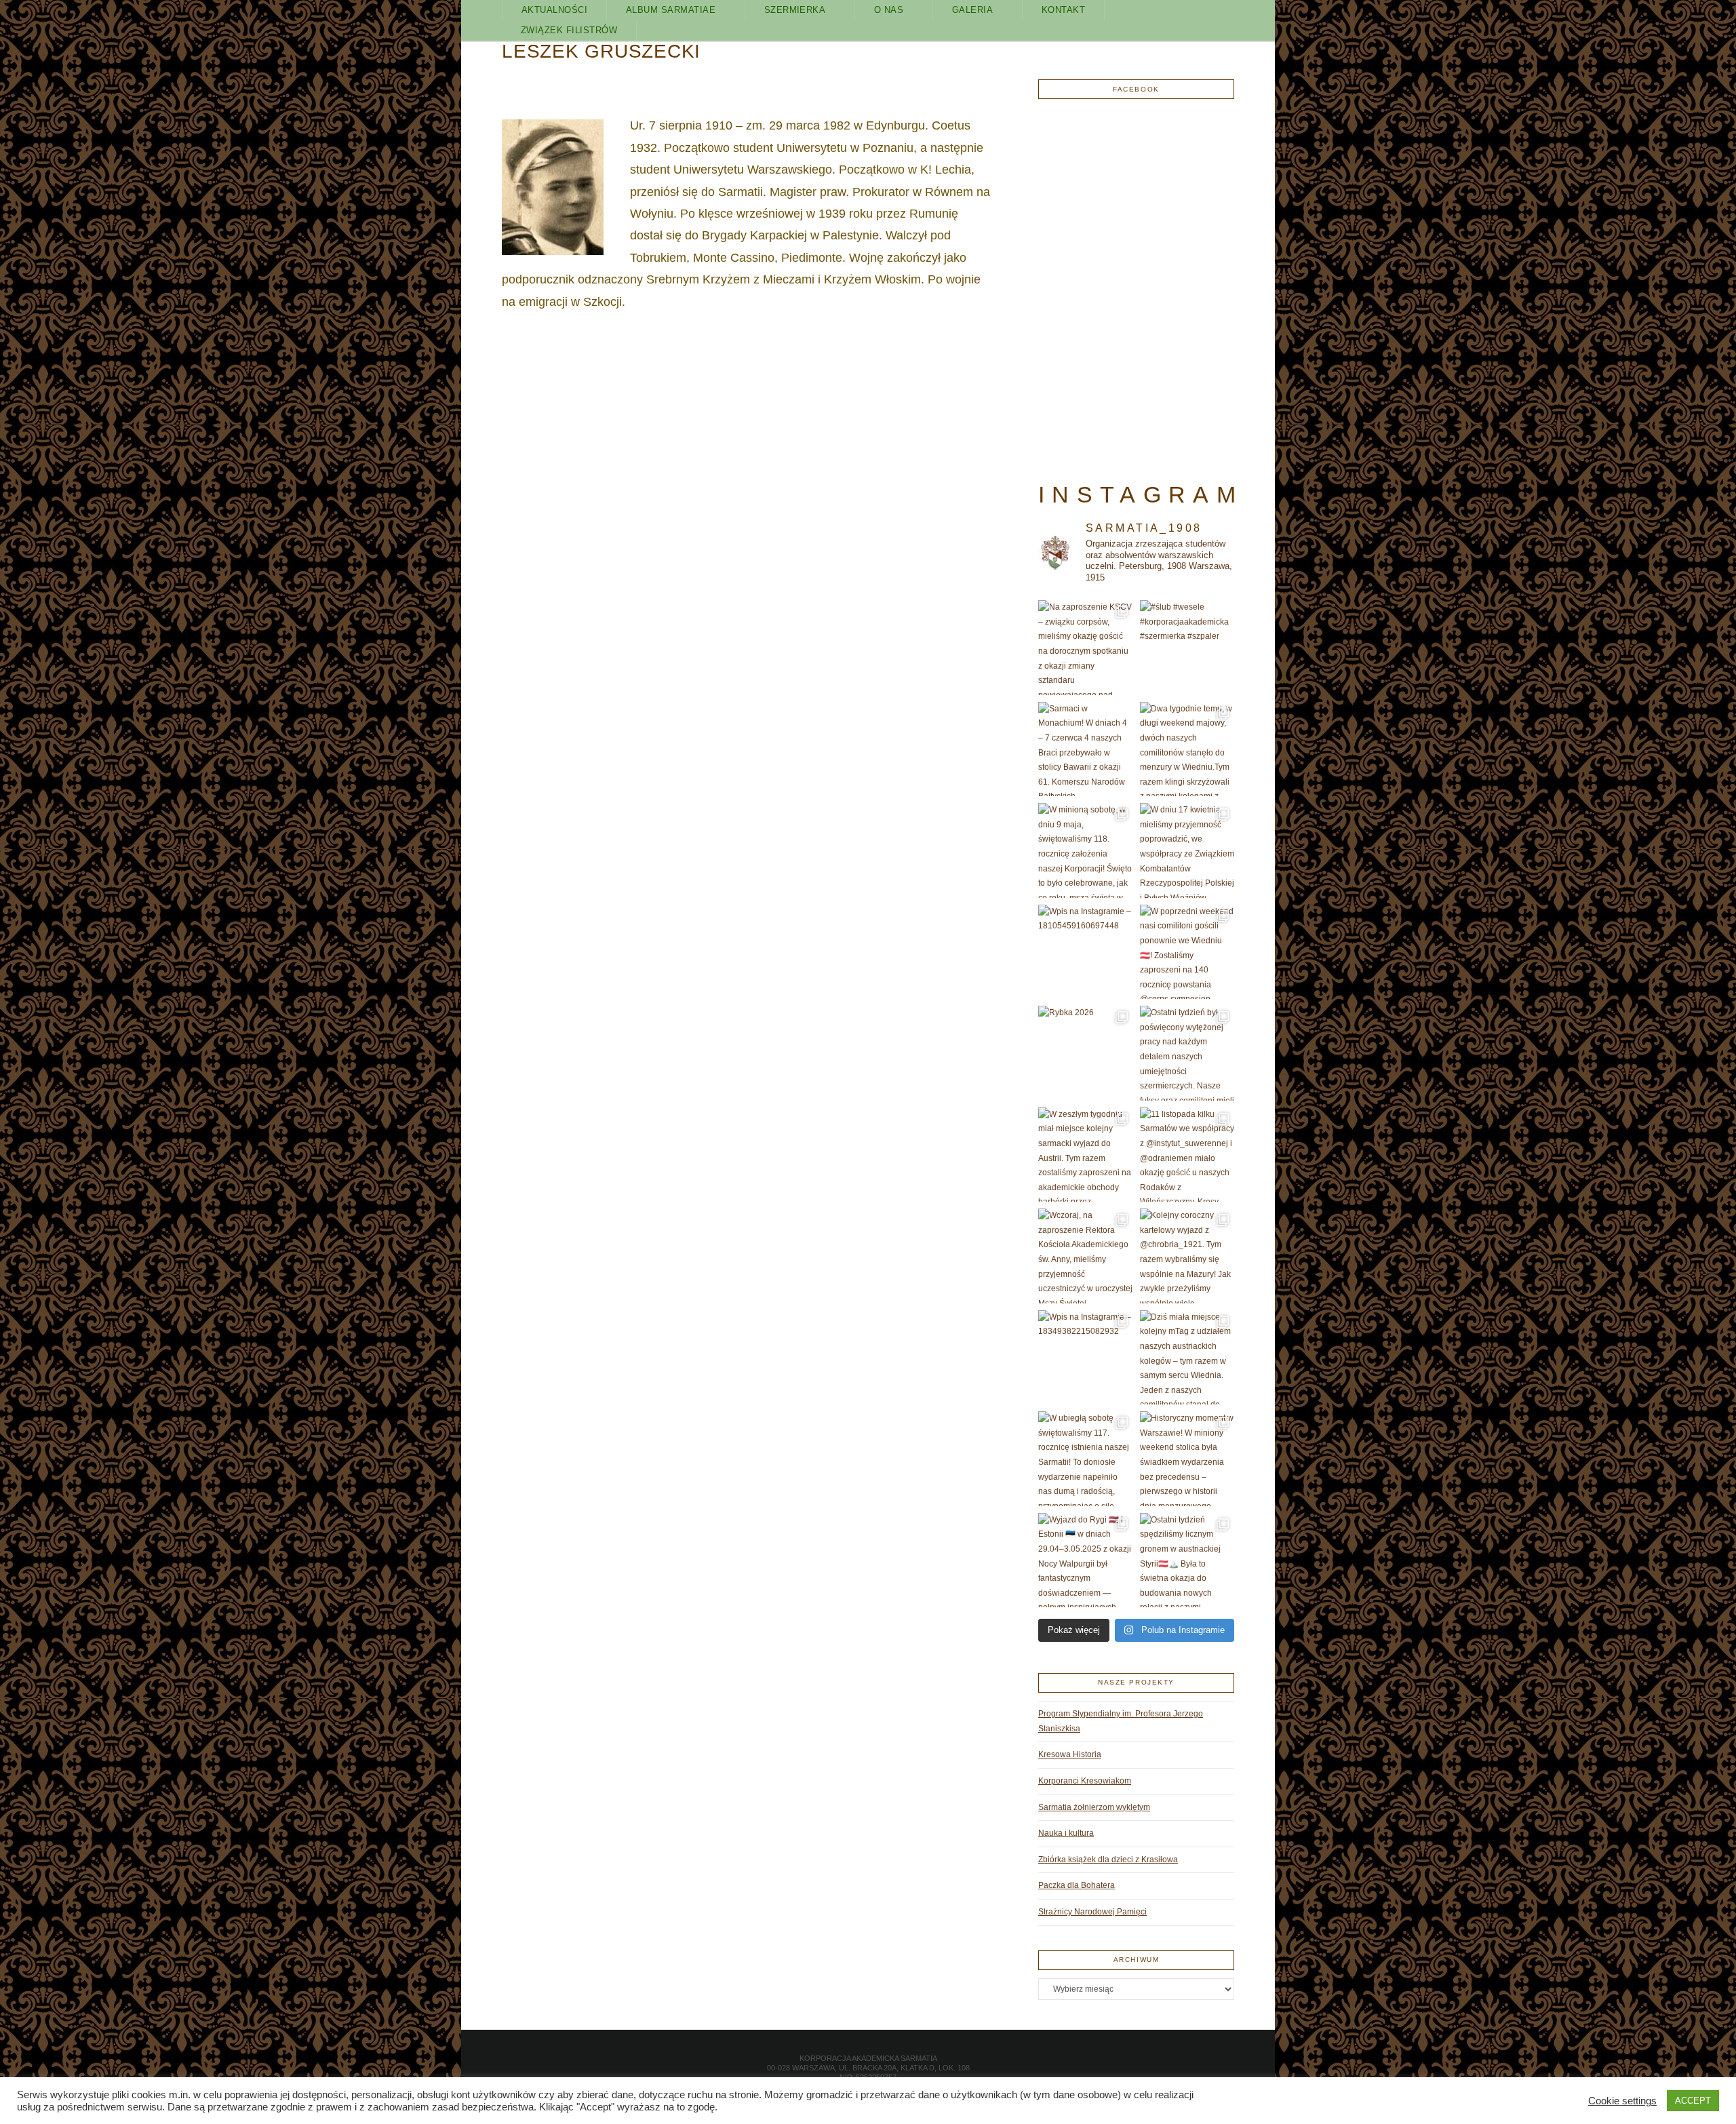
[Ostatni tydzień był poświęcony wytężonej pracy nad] (1187, 1053)
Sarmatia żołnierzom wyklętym (1094, 1807)
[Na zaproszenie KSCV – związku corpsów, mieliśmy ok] (1086, 648)
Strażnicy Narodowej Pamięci (1092, 1912)
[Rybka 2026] (1086, 1053)
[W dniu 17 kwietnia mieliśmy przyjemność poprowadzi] (1187, 850)
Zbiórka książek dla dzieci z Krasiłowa (1108, 1860)
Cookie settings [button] (1622, 2101)
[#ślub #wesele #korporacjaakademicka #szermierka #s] (1187, 648)
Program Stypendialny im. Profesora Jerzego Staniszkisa (1121, 1721)
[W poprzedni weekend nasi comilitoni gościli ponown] (1187, 952)
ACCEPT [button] (1693, 2101)
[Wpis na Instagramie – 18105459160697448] (1086, 952)
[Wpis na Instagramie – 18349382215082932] (1086, 1358)
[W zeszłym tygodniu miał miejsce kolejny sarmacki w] (1086, 1155)
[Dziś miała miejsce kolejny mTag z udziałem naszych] (1187, 1358)
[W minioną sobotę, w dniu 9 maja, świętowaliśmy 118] (1086, 850)
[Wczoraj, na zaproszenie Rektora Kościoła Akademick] (1086, 1256)
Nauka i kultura (1066, 1833)
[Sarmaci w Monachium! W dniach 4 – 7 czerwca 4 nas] (1086, 749)
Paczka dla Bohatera (1077, 1885)
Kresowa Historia (1070, 1754)
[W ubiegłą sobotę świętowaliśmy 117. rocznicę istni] (1086, 1459)
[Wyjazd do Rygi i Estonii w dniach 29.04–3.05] (1086, 1560)
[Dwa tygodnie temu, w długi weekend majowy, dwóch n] (1187, 749)
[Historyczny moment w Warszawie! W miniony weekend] (1187, 1459)
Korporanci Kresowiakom (1085, 1781)
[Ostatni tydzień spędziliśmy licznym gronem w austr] (1187, 1560)
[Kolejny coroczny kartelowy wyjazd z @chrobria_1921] (1187, 1256)
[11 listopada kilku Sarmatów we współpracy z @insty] (1187, 1155)
